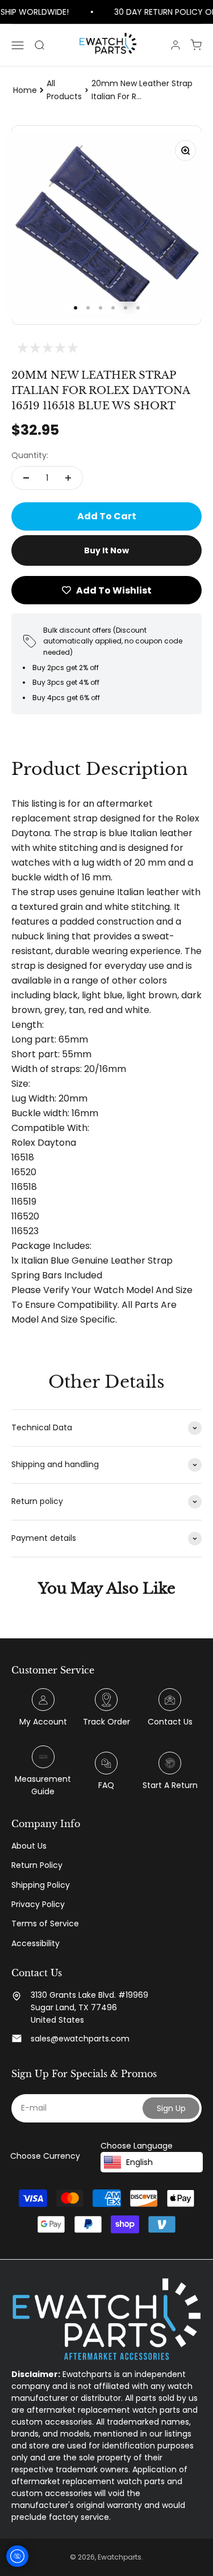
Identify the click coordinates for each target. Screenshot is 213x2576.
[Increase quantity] (68, 478)
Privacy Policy (38, 1904)
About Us (29, 1846)
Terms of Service (45, 1923)
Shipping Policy (41, 1885)
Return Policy (37, 1865)
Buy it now (106, 550)
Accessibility (35, 1943)
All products (64, 90)
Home (25, 90)
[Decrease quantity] (26, 478)
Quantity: (30, 455)
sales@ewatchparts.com (80, 2039)
